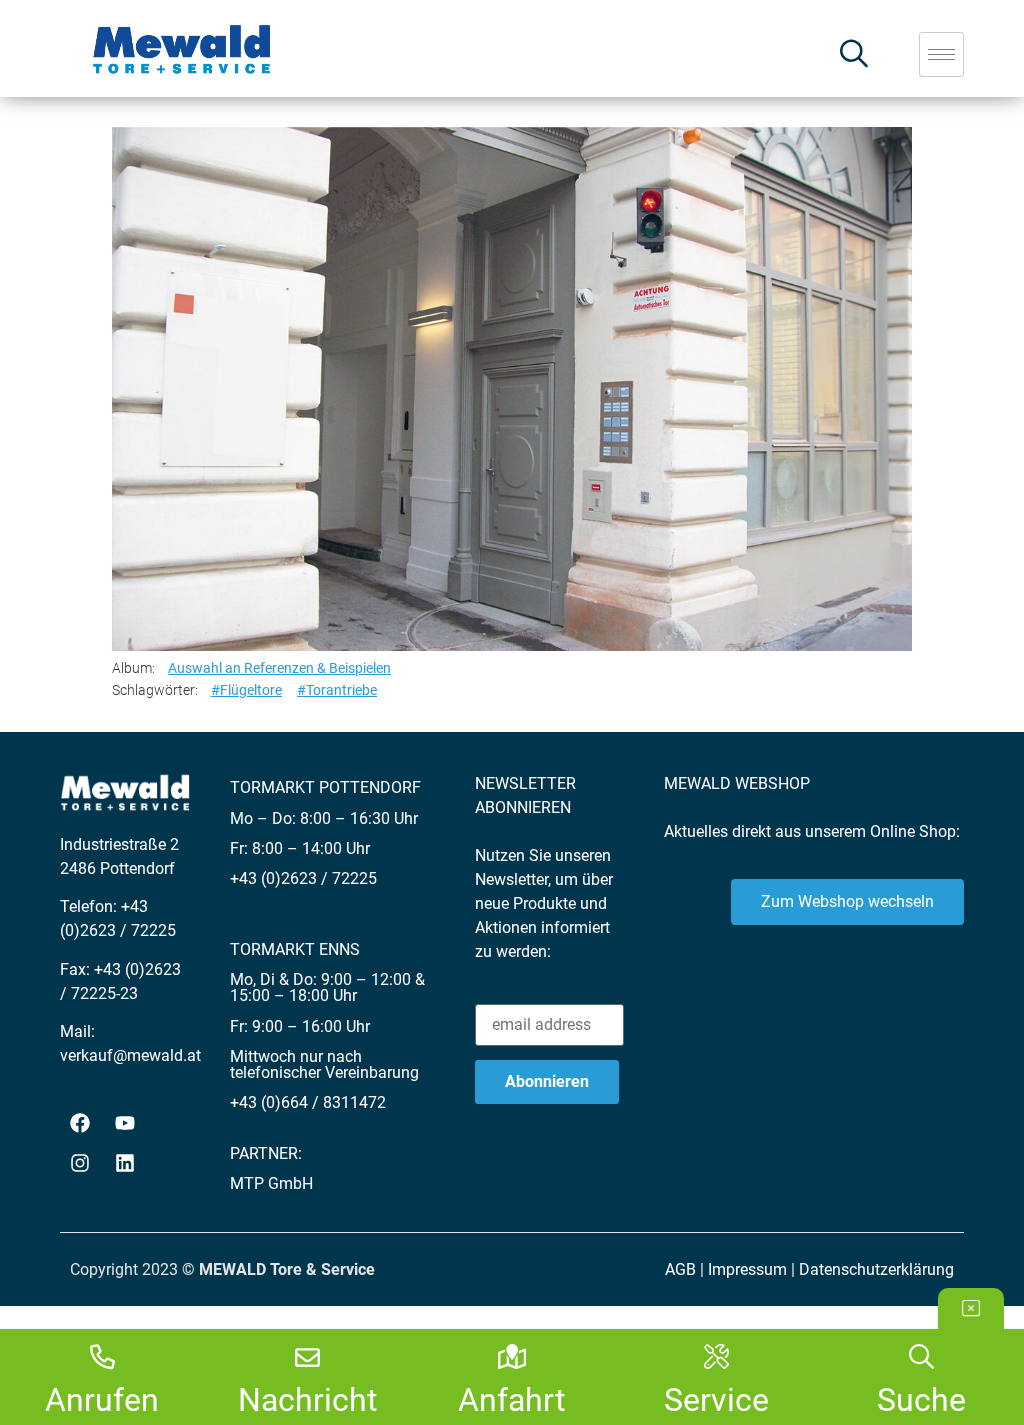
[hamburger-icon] (941, 54)
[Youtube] (125, 1123)
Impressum (747, 1269)
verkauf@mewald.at (130, 1055)
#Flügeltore (246, 690)
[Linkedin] (125, 1163)
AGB (680, 1269)
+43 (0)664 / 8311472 (308, 1102)
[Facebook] (80, 1123)
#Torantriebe (337, 690)
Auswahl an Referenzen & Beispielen (279, 668)
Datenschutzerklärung (876, 1269)
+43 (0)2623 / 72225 (303, 878)
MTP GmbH (271, 1183)
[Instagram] (80, 1163)
